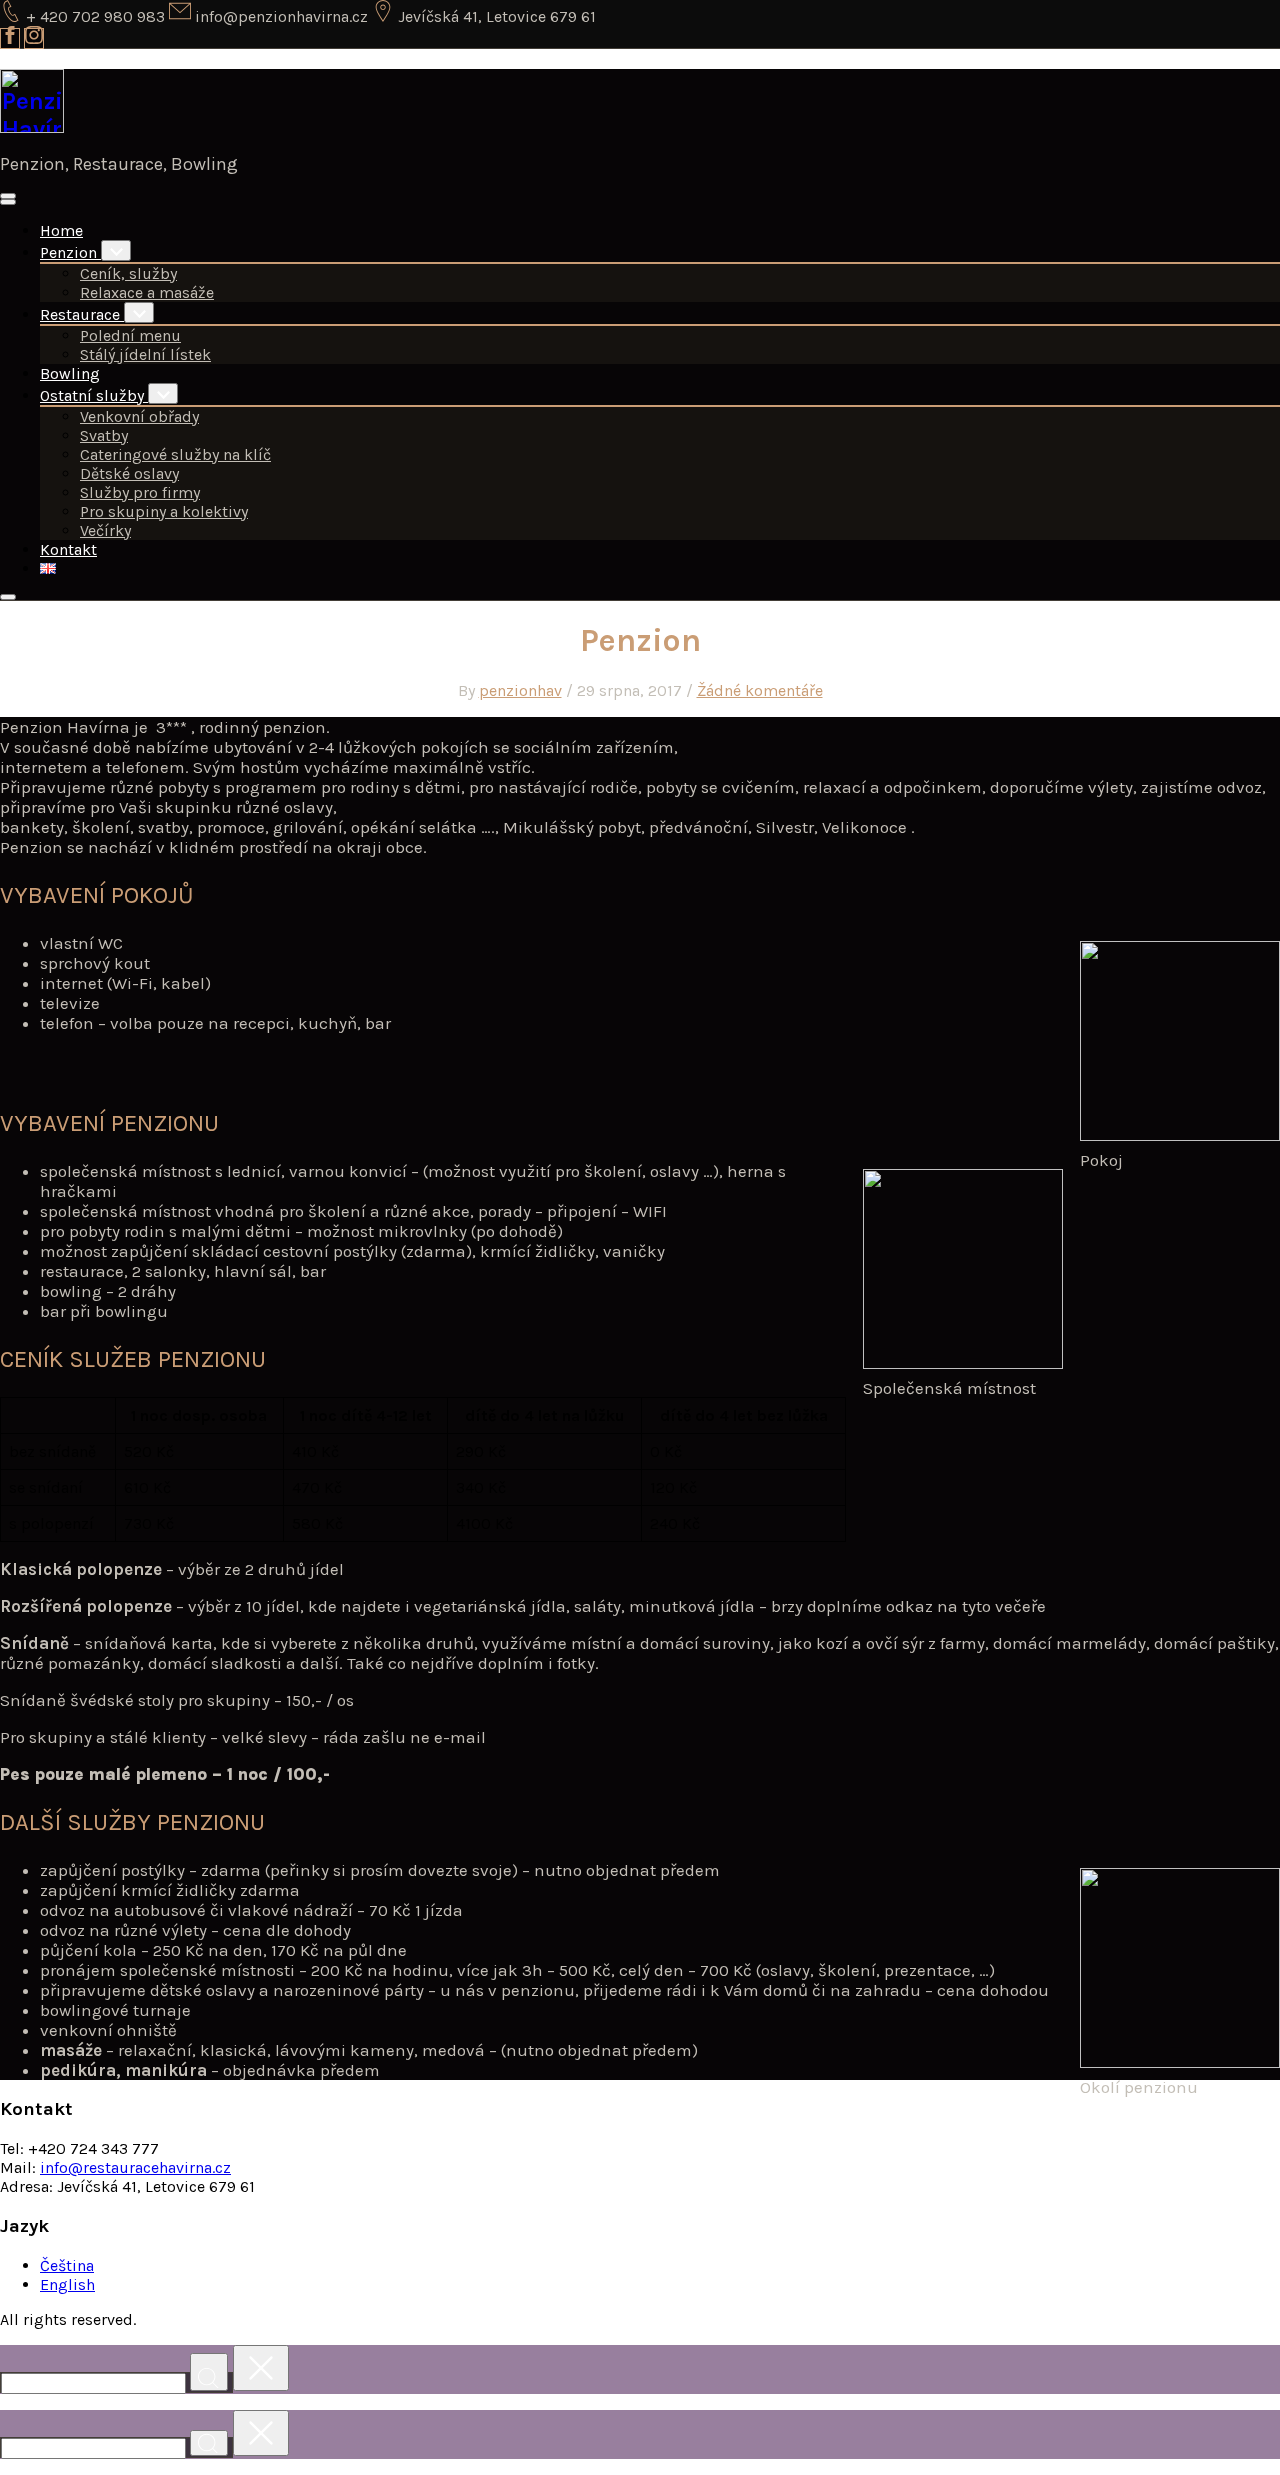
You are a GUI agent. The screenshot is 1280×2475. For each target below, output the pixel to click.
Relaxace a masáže (147, 292)
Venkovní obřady (139, 416)
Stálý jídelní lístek (145, 354)
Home (61, 230)
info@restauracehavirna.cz (135, 2167)
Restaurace (82, 314)
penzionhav (520, 690)
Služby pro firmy (140, 492)
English (67, 2284)
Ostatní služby (94, 395)
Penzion (70, 252)
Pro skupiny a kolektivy (164, 511)
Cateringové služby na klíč (175, 454)
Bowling (70, 373)
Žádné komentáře (760, 690)
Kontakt (68, 549)
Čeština (67, 2265)
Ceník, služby (128, 273)
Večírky (105, 530)
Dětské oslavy (129, 473)
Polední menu (130, 335)
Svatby (104, 435)
